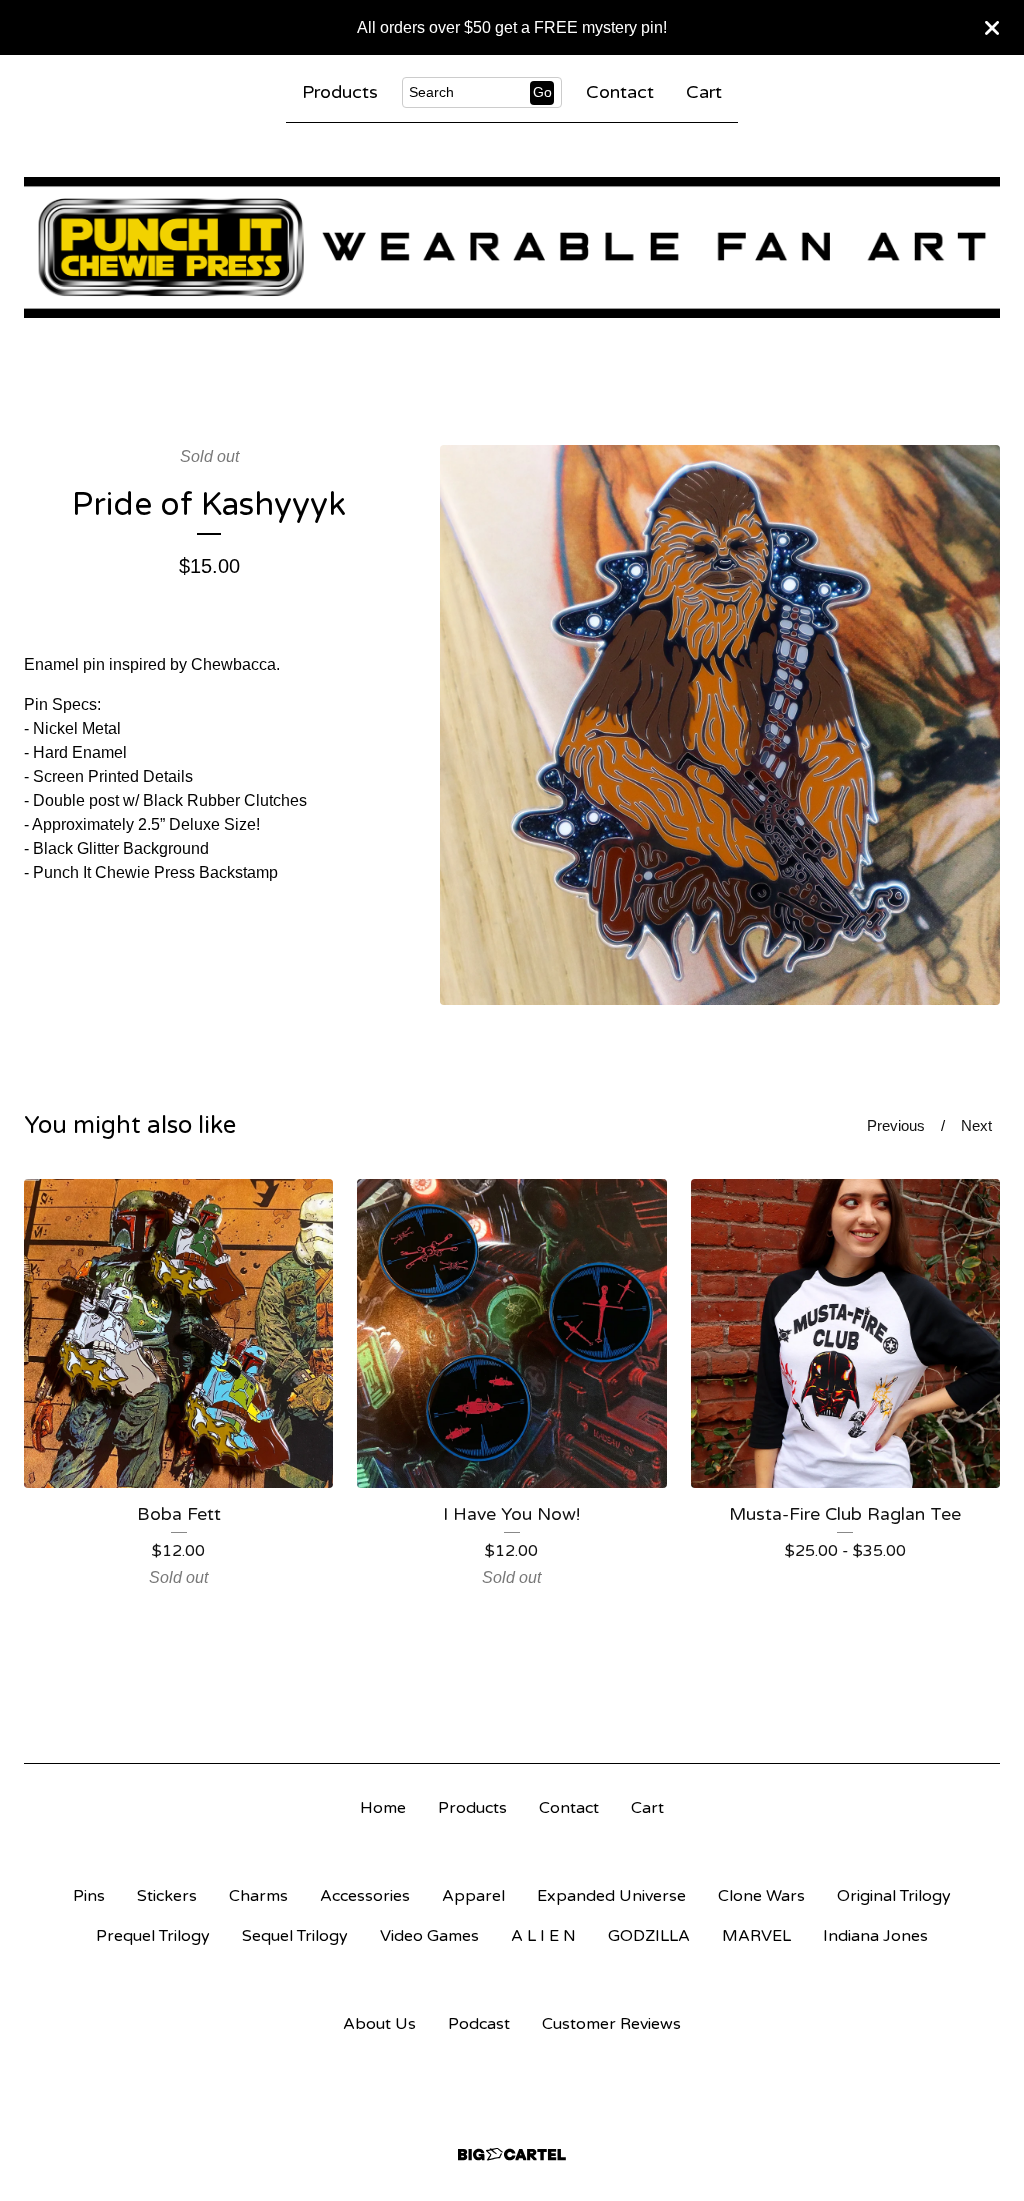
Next (976, 1125)
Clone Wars (761, 1896)
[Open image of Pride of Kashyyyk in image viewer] (720, 725)
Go (542, 92)
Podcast (479, 2024)
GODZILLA (649, 1936)
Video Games (429, 1936)
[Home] (512, 247)
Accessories (365, 1896)
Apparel (473, 1896)
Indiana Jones (875, 1936)
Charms (258, 1896)
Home (383, 1808)
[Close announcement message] (992, 28)
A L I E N (543, 1936)
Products (340, 92)
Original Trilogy (894, 1896)
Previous (896, 1125)
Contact (620, 92)
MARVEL (756, 1936)
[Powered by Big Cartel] (512, 2154)
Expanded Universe (611, 1896)
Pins (89, 1896)
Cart (704, 92)
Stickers (167, 1896)
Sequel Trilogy (295, 1936)
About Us (379, 2024)
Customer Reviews (611, 2024)
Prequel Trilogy (153, 1936)
